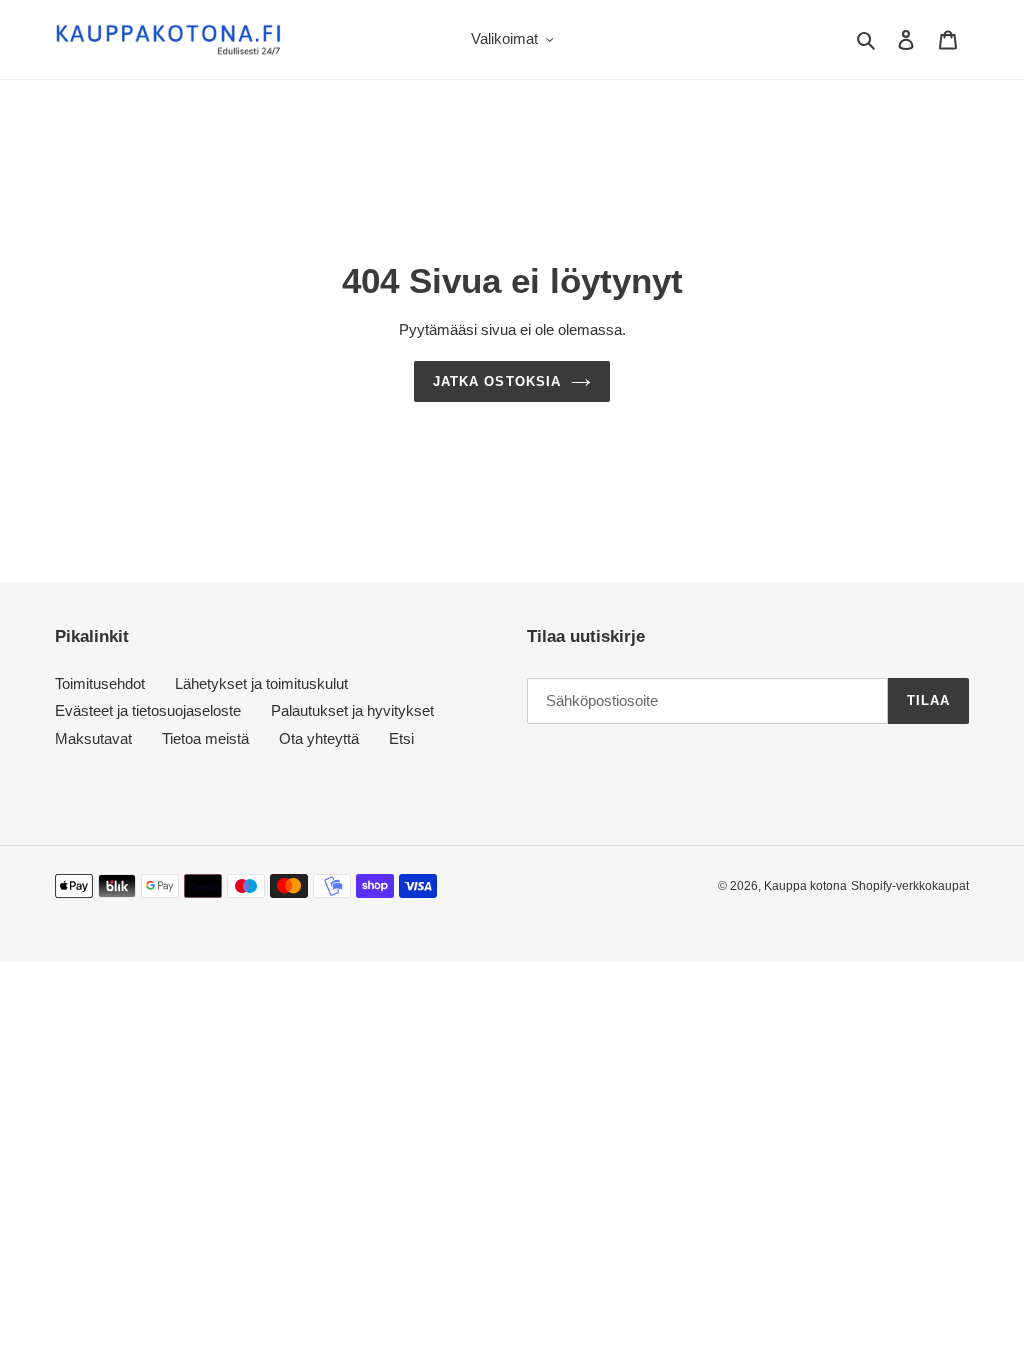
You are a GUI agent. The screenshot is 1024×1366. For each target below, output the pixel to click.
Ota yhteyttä (319, 738)
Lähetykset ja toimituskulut (261, 683)
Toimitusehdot (100, 683)
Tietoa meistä (205, 738)
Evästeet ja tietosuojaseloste (148, 710)
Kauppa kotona (805, 886)
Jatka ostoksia (497, 381)
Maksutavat (93, 738)
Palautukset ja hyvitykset (352, 710)
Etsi (401, 738)
